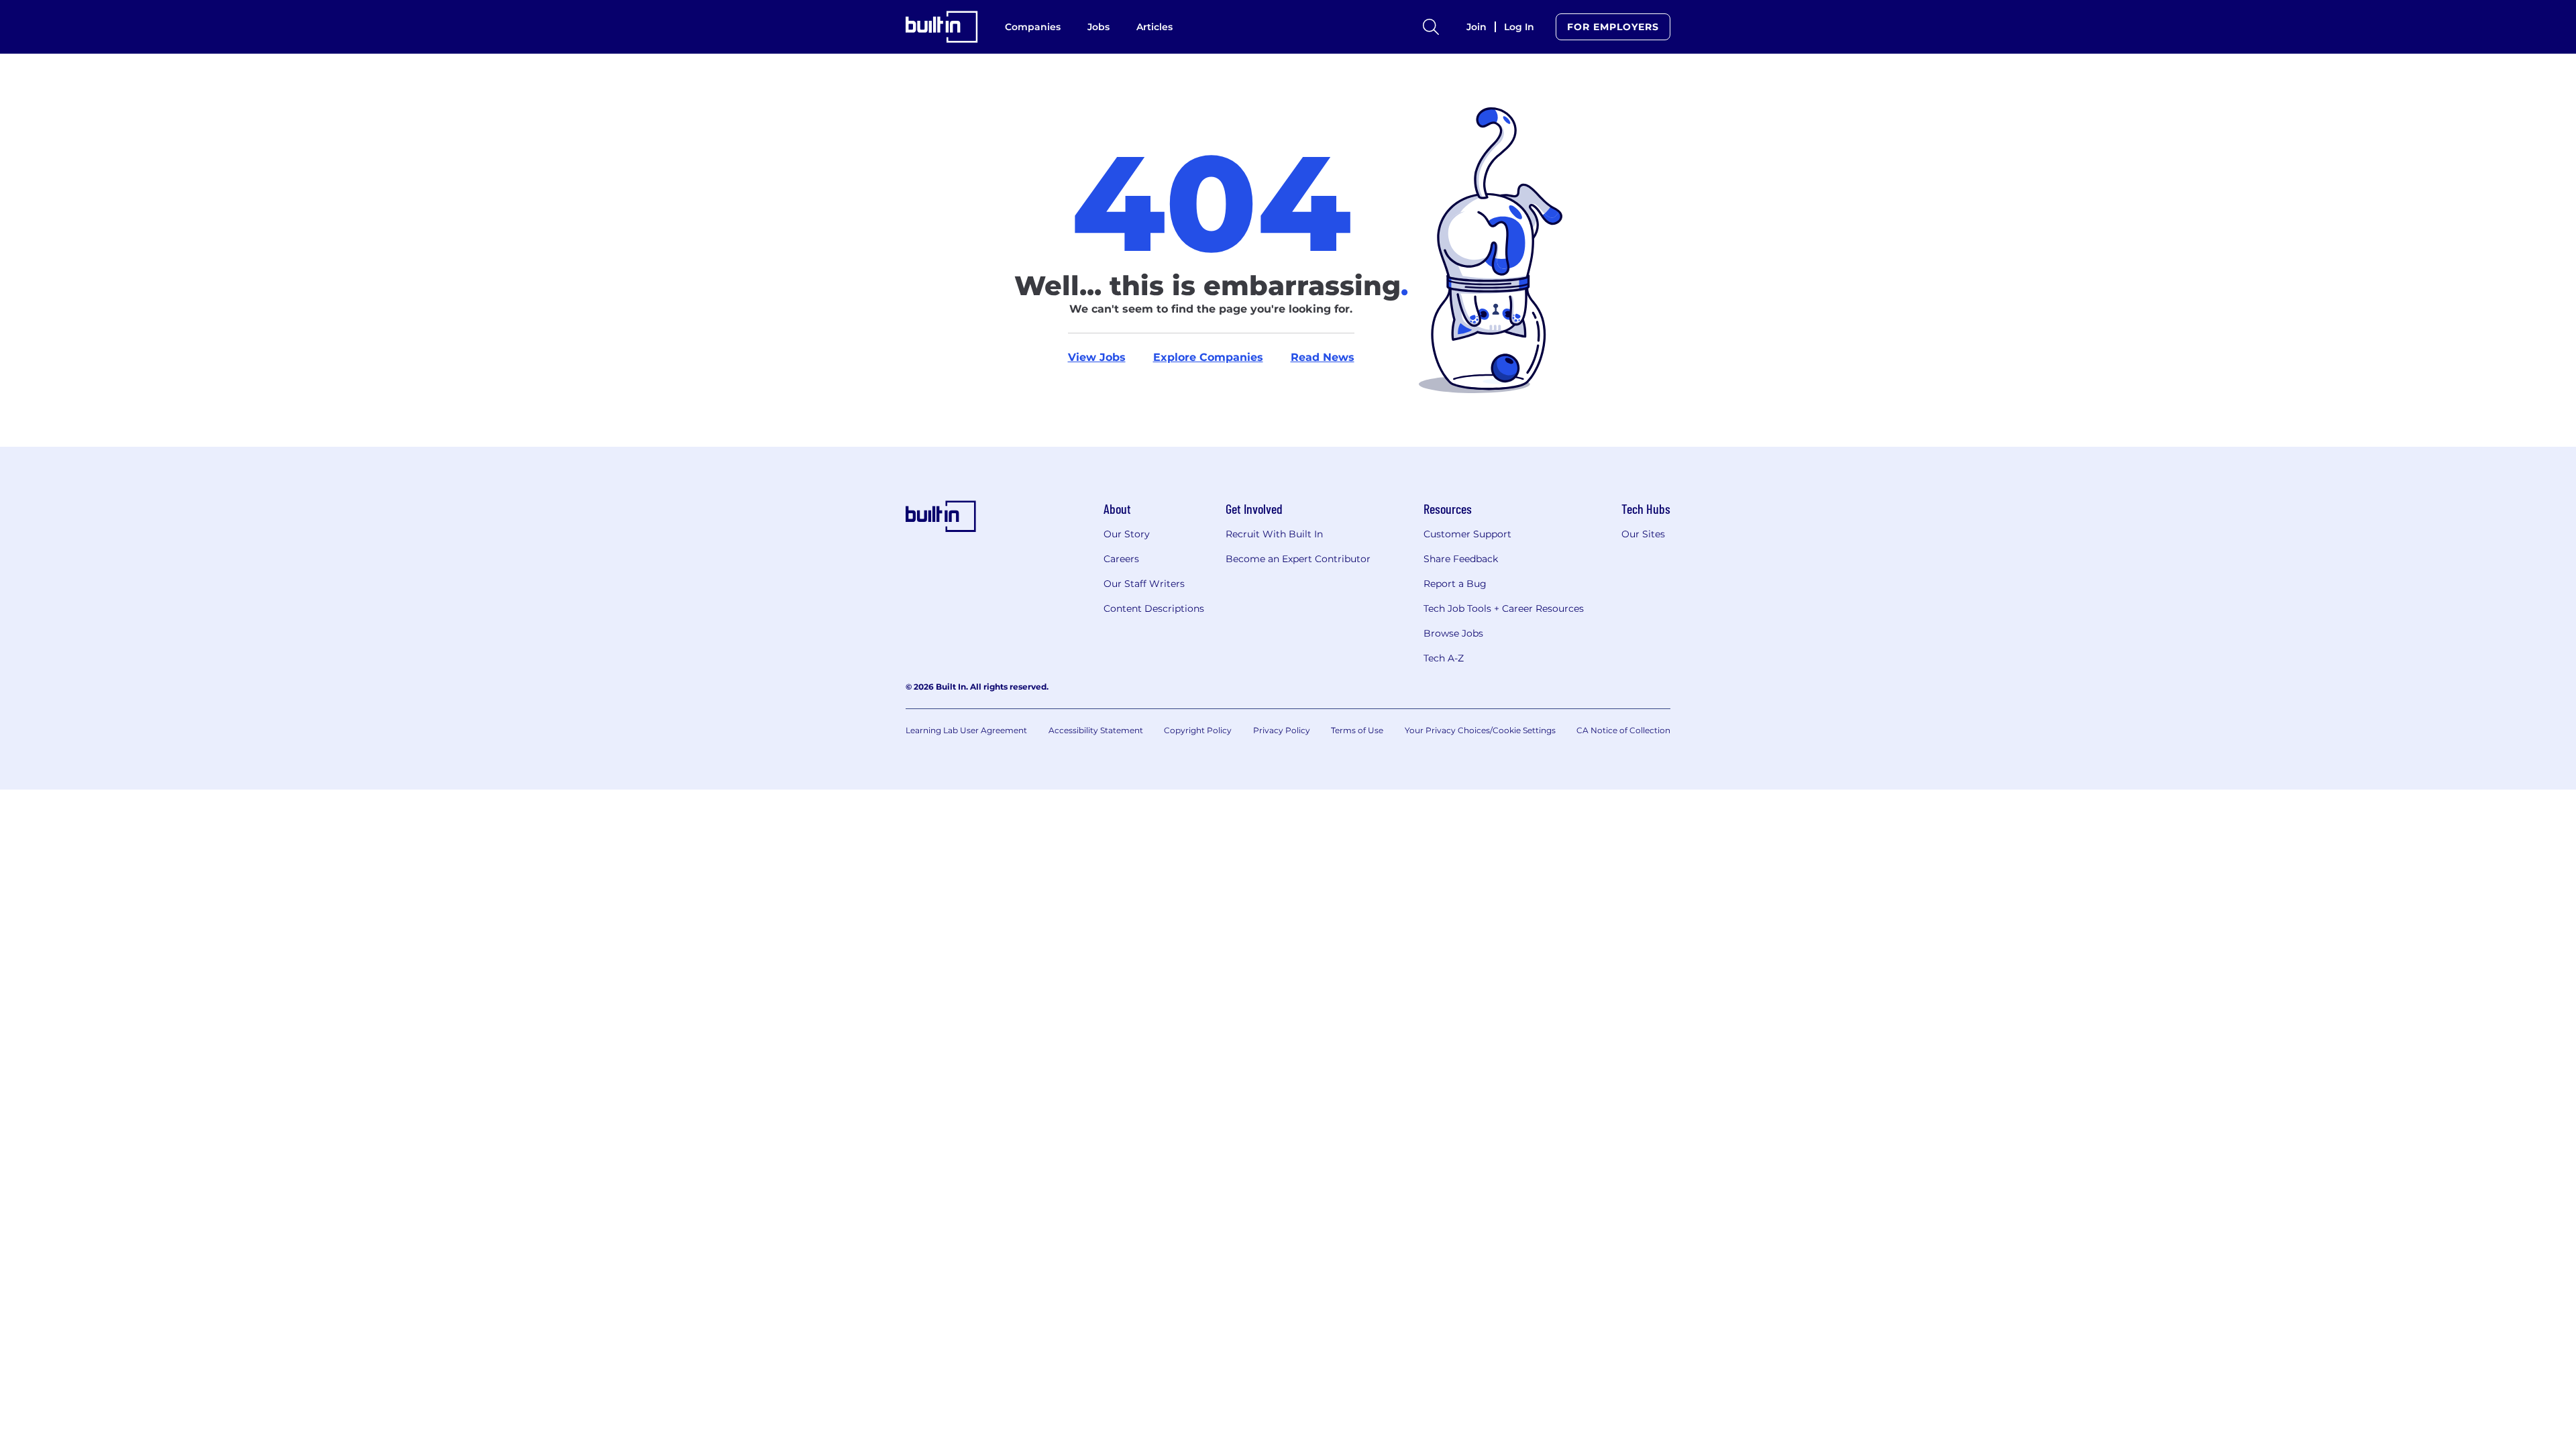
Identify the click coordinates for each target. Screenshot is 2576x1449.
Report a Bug (1455, 584)
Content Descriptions (1154, 608)
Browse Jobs (1453, 633)
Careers (1121, 559)
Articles (1155, 27)
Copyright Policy (1198, 730)
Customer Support (1467, 534)
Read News (1323, 357)
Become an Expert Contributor (1298, 559)
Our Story (1127, 534)
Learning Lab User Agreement (966, 730)
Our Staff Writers (1144, 584)
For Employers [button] (1613, 27)
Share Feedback (1461, 559)
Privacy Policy (1282, 730)
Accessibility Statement (1096, 730)
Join (1477, 27)
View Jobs (1097, 357)
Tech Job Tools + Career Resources (1504, 608)
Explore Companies (1208, 357)
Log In (1519, 27)
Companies (1033, 27)
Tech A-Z (1444, 658)
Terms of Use (1357, 730)
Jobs (1098, 27)
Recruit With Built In (1274, 534)
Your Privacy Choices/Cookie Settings (1480, 730)
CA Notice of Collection (1623, 730)
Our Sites (1643, 534)
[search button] (1431, 27)
